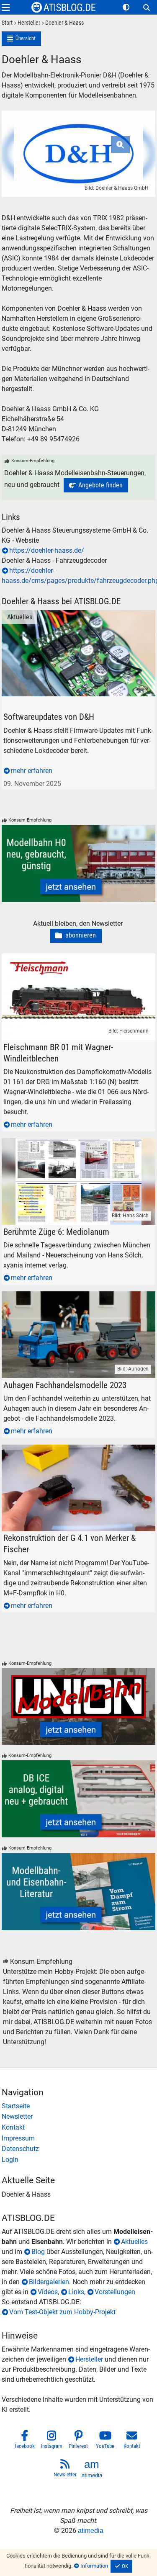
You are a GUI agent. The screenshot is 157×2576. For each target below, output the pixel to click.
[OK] (121, 2566)
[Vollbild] (79, 143)
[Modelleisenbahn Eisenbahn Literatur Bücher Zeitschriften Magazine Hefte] (79, 1891)
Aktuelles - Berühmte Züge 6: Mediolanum (63, 1143)
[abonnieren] (76, 936)
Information (94, 2566)
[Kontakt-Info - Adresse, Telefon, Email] (79, 2128)
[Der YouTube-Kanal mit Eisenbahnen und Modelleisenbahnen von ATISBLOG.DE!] (106, 2441)
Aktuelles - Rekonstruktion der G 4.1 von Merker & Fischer (74, 1454)
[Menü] (6, 7)
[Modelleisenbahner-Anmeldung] (79, 2160)
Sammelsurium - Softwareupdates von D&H (66, 615)
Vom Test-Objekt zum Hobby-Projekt (62, 2312)
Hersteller (89, 2359)
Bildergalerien (49, 2282)
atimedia (91, 2531)
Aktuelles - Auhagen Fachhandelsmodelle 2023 (71, 1296)
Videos (48, 2292)
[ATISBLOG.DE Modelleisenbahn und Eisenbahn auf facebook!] (25, 2441)
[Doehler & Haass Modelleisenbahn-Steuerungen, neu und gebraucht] (96, 485)
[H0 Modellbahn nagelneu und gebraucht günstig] (79, 863)
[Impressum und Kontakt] (79, 2138)
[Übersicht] (22, 39)
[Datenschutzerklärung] (79, 2149)
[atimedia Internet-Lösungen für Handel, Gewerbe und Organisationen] (92, 2470)
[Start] (7, 23)
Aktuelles (15, 615)
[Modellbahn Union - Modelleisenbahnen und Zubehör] (79, 1707)
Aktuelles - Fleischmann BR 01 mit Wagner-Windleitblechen (65, 963)
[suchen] (147, 8)
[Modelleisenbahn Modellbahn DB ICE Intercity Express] (79, 1799)
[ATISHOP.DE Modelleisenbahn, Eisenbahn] (79, 2106)
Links (76, 2292)
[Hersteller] (26, 23)
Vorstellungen (115, 2292)
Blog (38, 2252)
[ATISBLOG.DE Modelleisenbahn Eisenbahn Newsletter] (65, 2470)
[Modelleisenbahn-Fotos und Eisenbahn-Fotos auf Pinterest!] (79, 2441)
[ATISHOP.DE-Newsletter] (79, 2117)
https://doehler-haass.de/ (47, 550)
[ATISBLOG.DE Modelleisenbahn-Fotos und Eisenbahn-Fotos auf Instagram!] (52, 2441)
